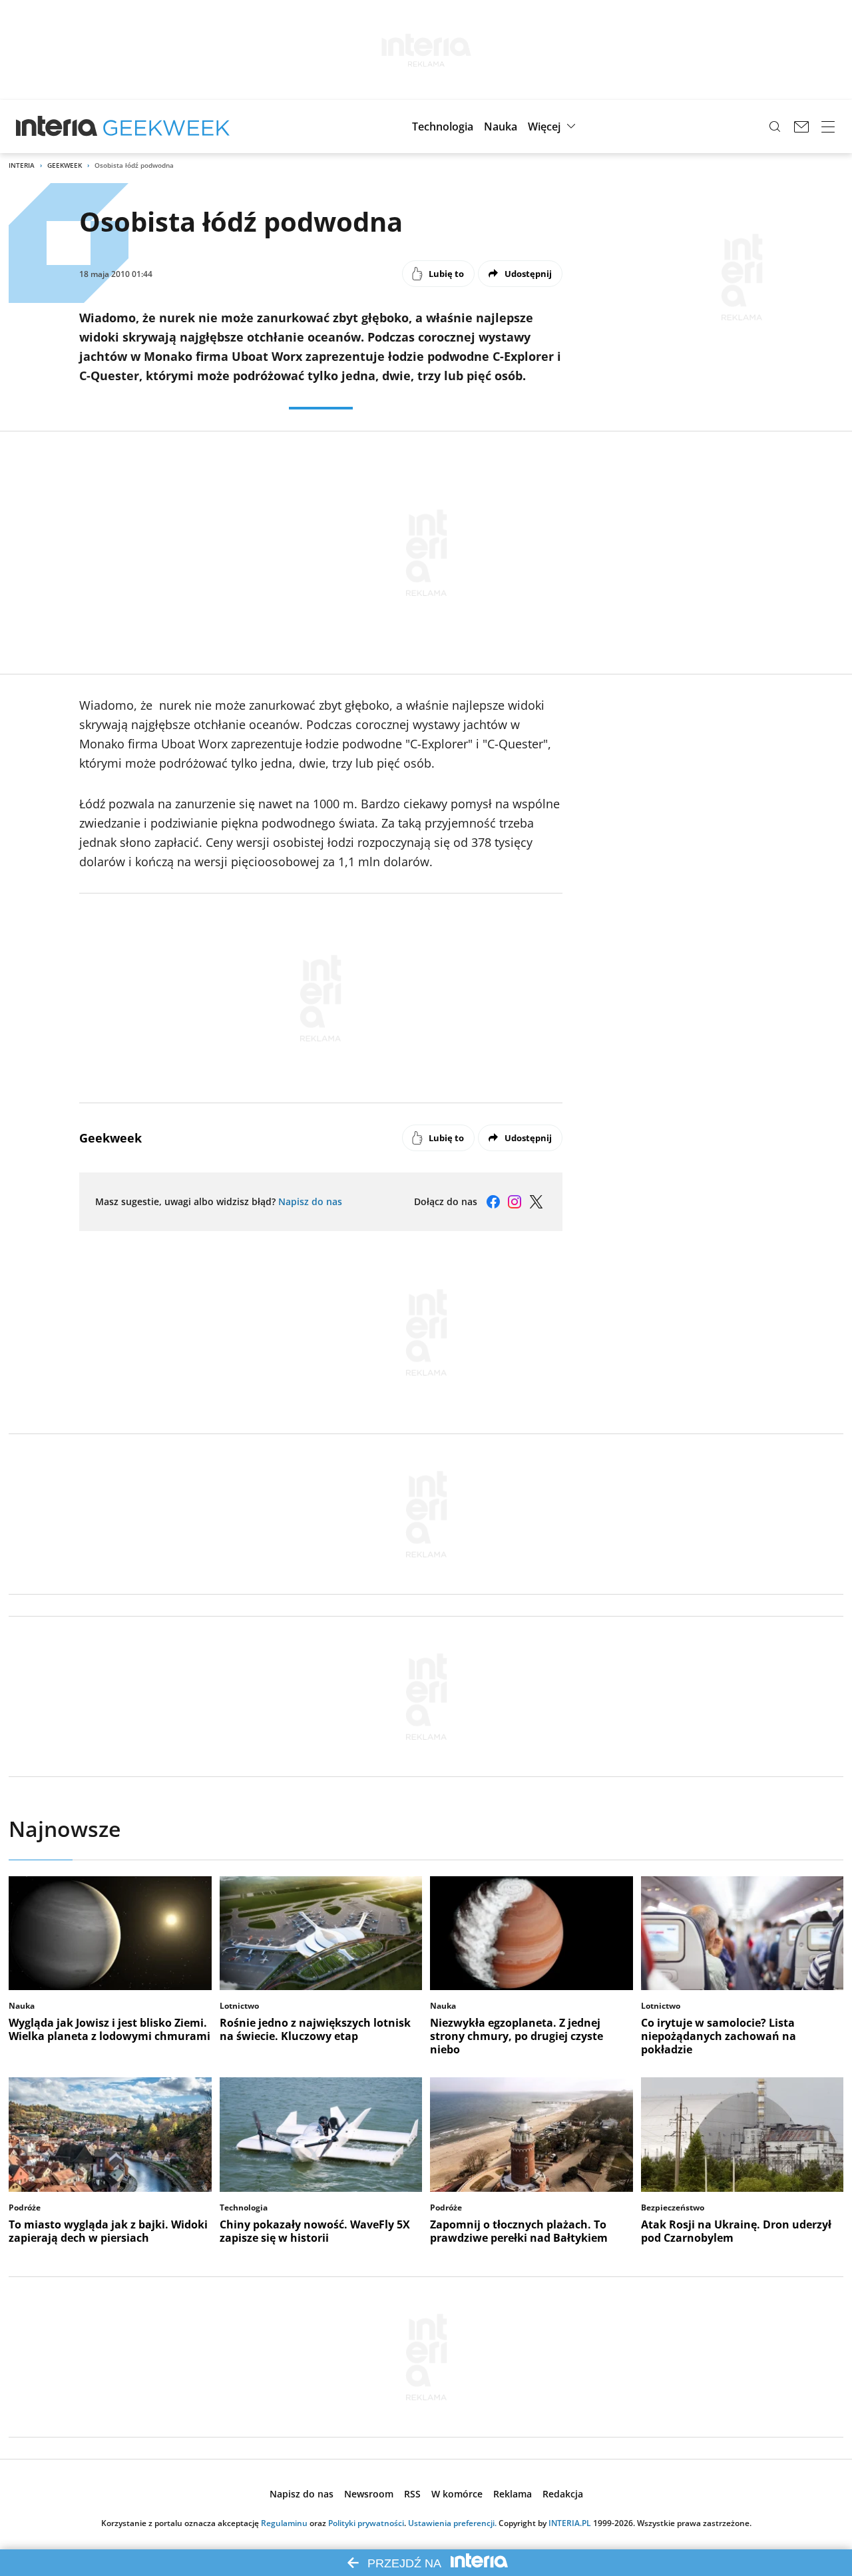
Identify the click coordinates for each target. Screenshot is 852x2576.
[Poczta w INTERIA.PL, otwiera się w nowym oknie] (801, 127)
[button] (443, 127)
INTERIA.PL (570, 2523)
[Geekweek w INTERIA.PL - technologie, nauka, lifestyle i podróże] (166, 127)
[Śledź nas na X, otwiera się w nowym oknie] (536, 1202)
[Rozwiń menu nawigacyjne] (828, 127)
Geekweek (65, 165)
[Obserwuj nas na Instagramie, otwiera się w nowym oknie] (515, 1202)
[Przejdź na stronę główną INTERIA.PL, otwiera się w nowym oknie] (57, 127)
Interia (22, 165)
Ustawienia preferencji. (452, 2523)
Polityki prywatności (366, 2523)
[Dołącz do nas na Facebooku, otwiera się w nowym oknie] (493, 1202)
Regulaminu (284, 2523)
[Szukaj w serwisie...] (775, 127)
